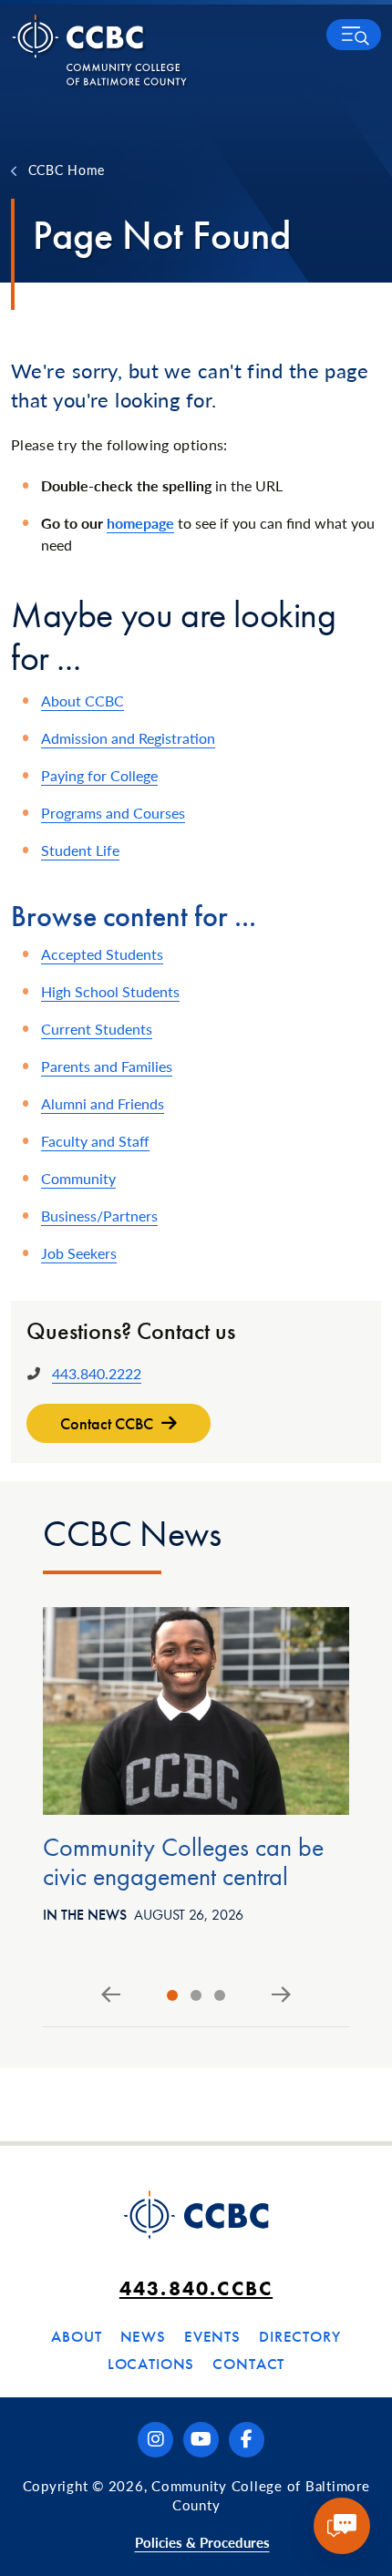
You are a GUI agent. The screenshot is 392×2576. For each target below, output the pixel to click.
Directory (300, 2336)
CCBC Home (67, 170)
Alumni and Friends (103, 1103)
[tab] (172, 1995)
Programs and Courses (113, 813)
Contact (248, 2364)
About (76, 2336)
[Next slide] (281, 1995)
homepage (140, 523)
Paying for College (99, 775)
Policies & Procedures (202, 2542)
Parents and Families (107, 1066)
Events (212, 2336)
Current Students (97, 1029)
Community (78, 1178)
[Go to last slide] (111, 1995)
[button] (354, 35)
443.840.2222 (97, 1373)
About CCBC (83, 701)
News (143, 2336)
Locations (151, 2364)
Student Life (80, 850)
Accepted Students (102, 954)
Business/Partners (99, 1216)
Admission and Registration (128, 738)
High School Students (110, 991)
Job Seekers (79, 1253)
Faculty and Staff (95, 1141)
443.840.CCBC (196, 2288)
